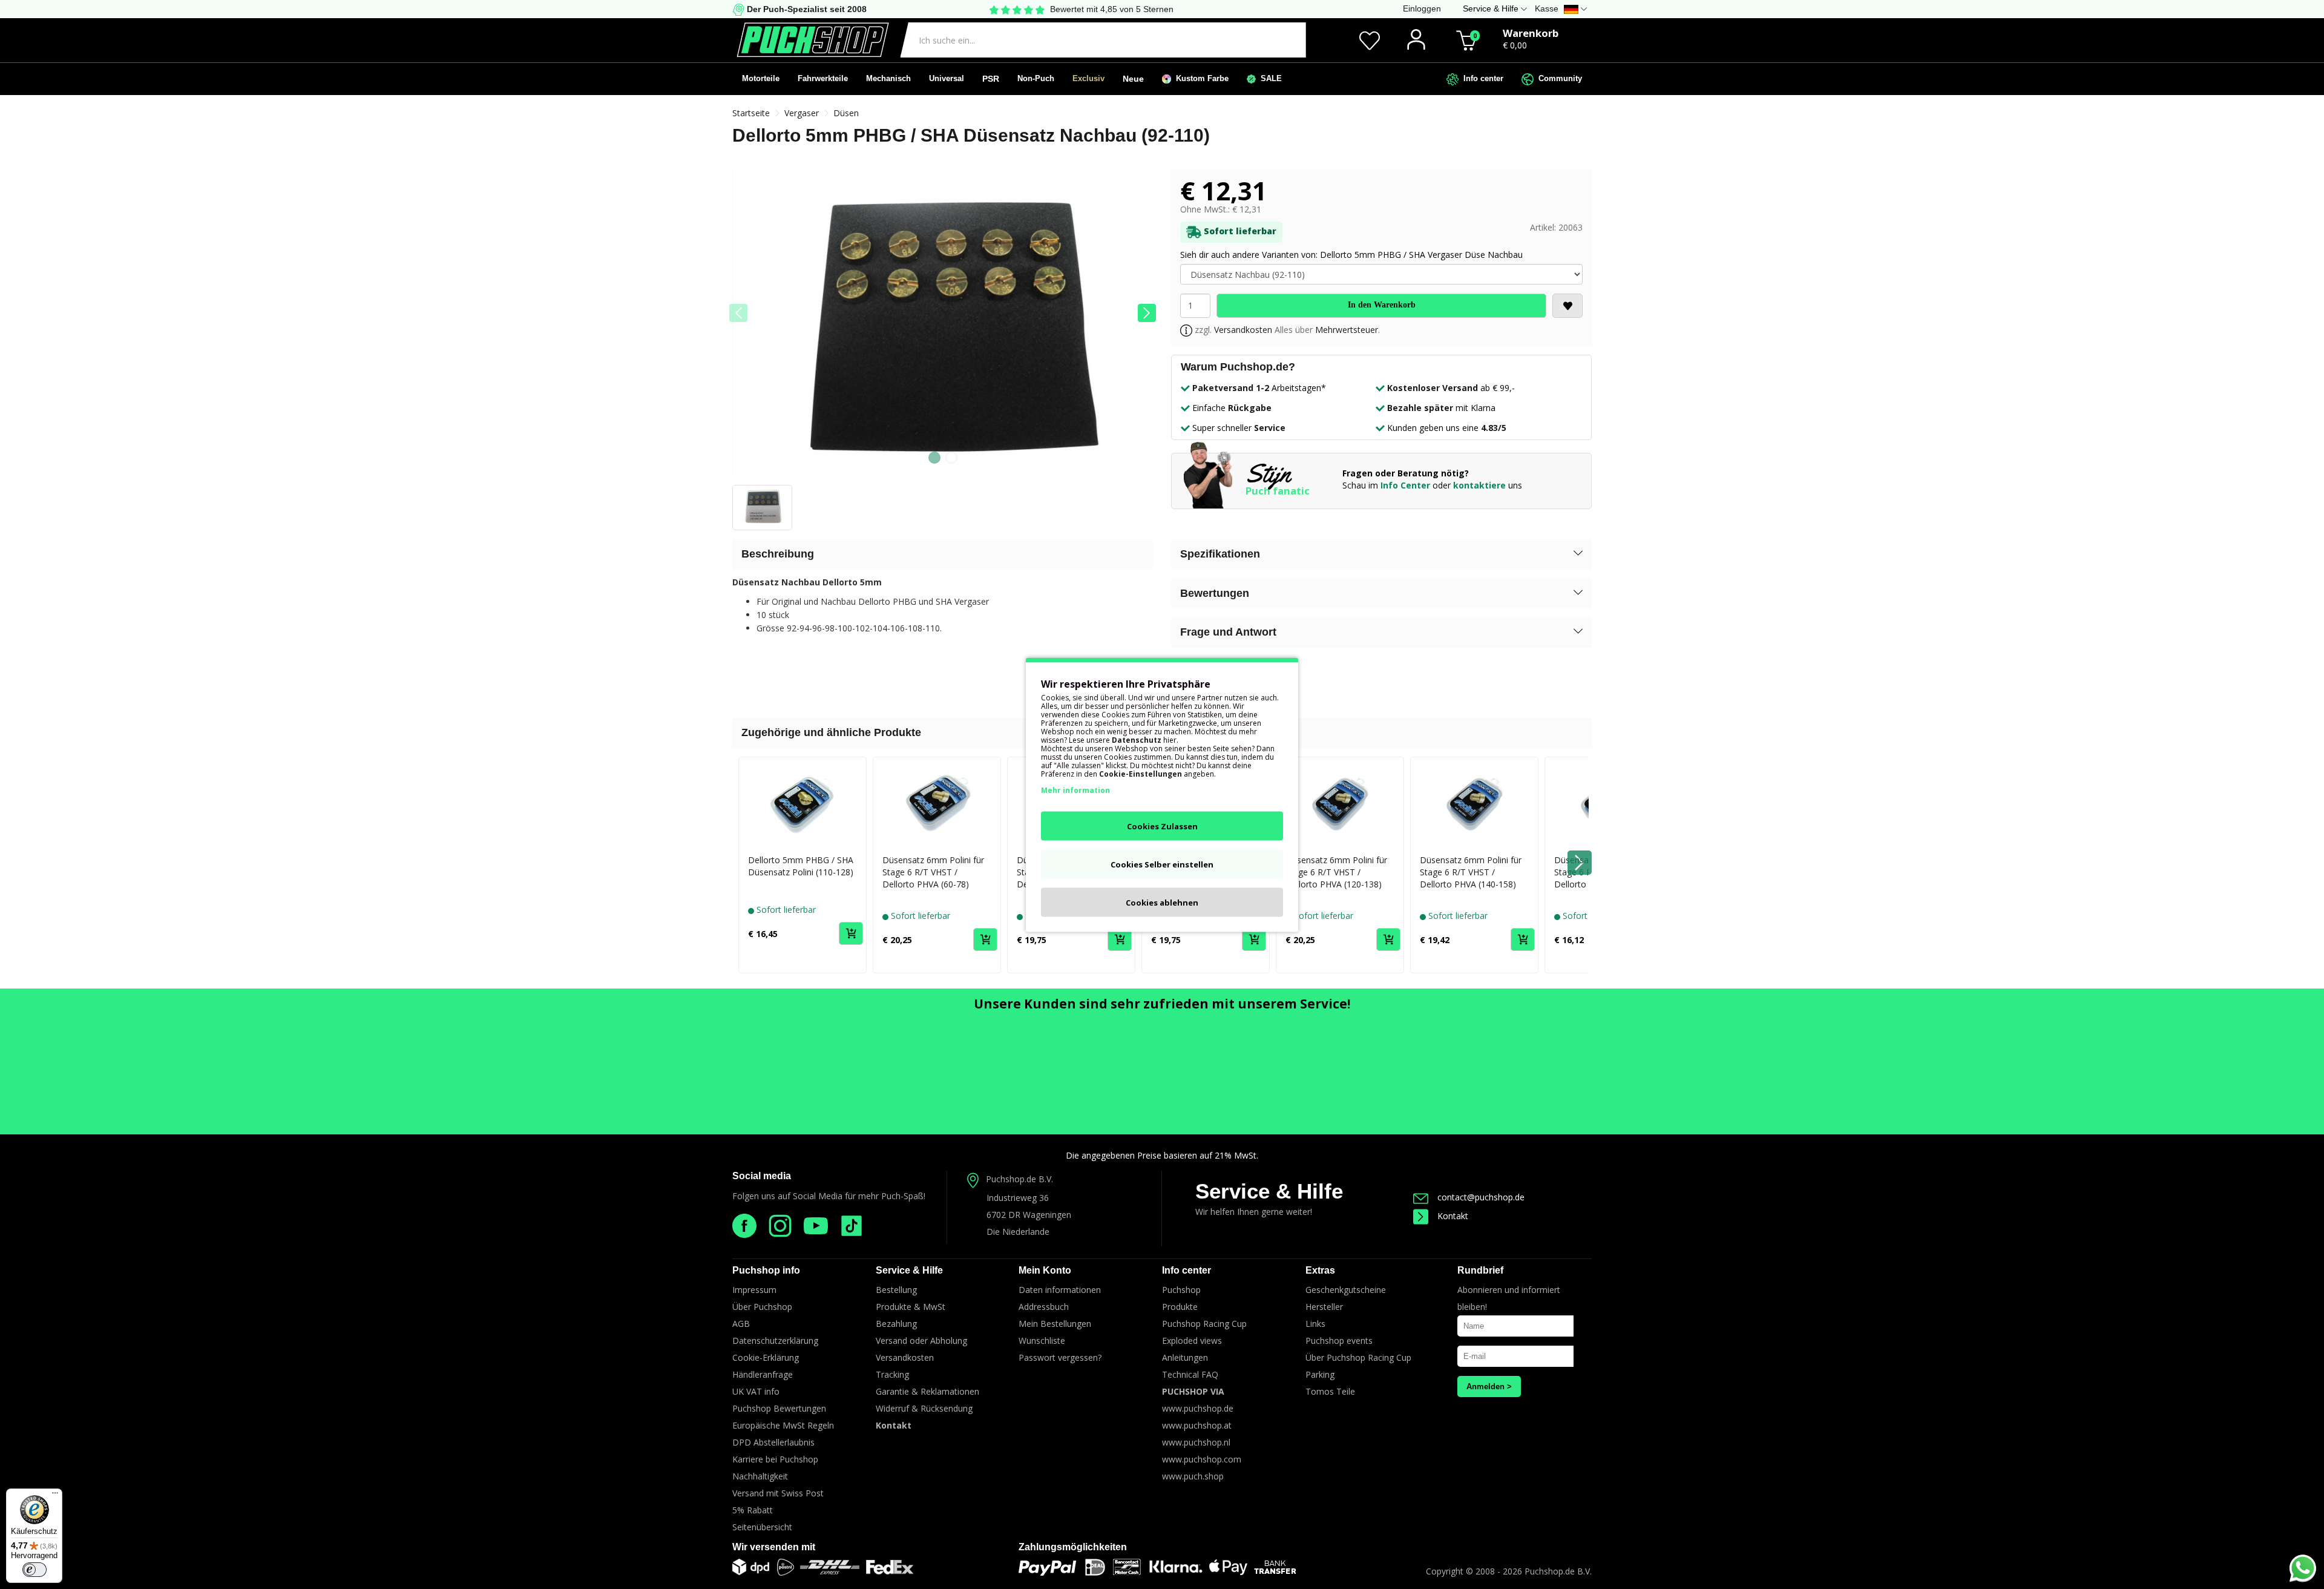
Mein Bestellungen (1055, 1324)
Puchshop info (766, 1270)
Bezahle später (1420, 408)
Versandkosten (1243, 330)
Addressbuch (1044, 1307)
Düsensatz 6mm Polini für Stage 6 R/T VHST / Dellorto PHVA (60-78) (933, 872)
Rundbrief (1480, 1270)
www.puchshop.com (1202, 1459)
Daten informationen (1060, 1290)
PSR (991, 79)
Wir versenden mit (774, 1547)
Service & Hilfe (1269, 1191)
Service (1270, 428)
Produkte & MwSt (911, 1307)
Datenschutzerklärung (775, 1341)
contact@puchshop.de (1481, 1197)
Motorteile (761, 78)
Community (1558, 78)
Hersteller (1324, 1307)
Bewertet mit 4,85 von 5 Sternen (1112, 9)
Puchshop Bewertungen (779, 1408)
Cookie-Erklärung (766, 1357)
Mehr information (1075, 790)
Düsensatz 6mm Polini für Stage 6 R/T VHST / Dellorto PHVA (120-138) (1336, 872)
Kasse (1547, 8)
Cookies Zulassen (1162, 826)
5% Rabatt (753, 1510)
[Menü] (55, 1496)
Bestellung (896, 1290)
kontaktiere (1479, 485)
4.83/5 (1494, 428)
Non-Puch (1036, 78)
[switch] (34, 1570)
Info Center (1405, 485)
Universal (947, 78)
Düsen (846, 113)
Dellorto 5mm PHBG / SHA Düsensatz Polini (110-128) (801, 866)
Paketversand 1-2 (1231, 388)
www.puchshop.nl (1196, 1442)
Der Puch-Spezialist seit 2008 (806, 9)
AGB (741, 1324)
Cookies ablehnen (1162, 902)
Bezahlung (896, 1324)
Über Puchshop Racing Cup (1358, 1357)
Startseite (751, 113)
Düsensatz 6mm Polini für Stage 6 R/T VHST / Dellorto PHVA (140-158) (1471, 872)
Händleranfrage (763, 1374)
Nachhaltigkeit (760, 1476)
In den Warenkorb (1382, 305)
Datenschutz (1137, 739)
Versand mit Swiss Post (778, 1493)
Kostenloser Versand (1433, 388)
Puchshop (1181, 1290)
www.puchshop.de (1198, 1408)
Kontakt (1453, 1216)
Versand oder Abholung (921, 1341)
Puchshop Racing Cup (1204, 1324)
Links (1315, 1324)
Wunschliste (1042, 1341)
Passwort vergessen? (1060, 1357)
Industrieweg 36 (1018, 1198)
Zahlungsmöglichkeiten (1073, 1547)
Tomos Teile (1330, 1391)
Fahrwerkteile (823, 78)
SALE (1269, 78)
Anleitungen (1185, 1357)
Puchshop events (1339, 1341)
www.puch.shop (1193, 1476)
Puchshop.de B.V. (1019, 1179)
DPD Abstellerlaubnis (773, 1442)
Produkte (1180, 1307)
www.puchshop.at (1197, 1425)
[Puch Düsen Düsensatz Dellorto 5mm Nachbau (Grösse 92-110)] (943, 327)
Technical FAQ (1190, 1374)
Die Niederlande (1018, 1232)
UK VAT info (756, 1391)
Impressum (754, 1290)
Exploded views (1192, 1341)
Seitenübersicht (762, 1527)
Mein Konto (1045, 1270)
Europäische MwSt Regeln (783, 1425)
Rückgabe (1250, 408)
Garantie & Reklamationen (927, 1391)
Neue (1133, 79)
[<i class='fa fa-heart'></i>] (1567, 306)
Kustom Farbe (1200, 78)
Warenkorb (1531, 33)
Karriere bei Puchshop (775, 1459)
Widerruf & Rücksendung (924, 1408)
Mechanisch (888, 78)
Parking (1320, 1374)
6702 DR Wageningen (1029, 1215)
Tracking (892, 1374)
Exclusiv (1088, 78)
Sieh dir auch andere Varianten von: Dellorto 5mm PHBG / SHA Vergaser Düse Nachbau (1351, 255)
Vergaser (802, 113)
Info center (1481, 78)
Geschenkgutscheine (1346, 1290)
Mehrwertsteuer (1347, 330)
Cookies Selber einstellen (1162, 864)
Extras (1320, 1270)
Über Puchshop (762, 1307)
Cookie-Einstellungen (1141, 773)
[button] (1147, 313)
